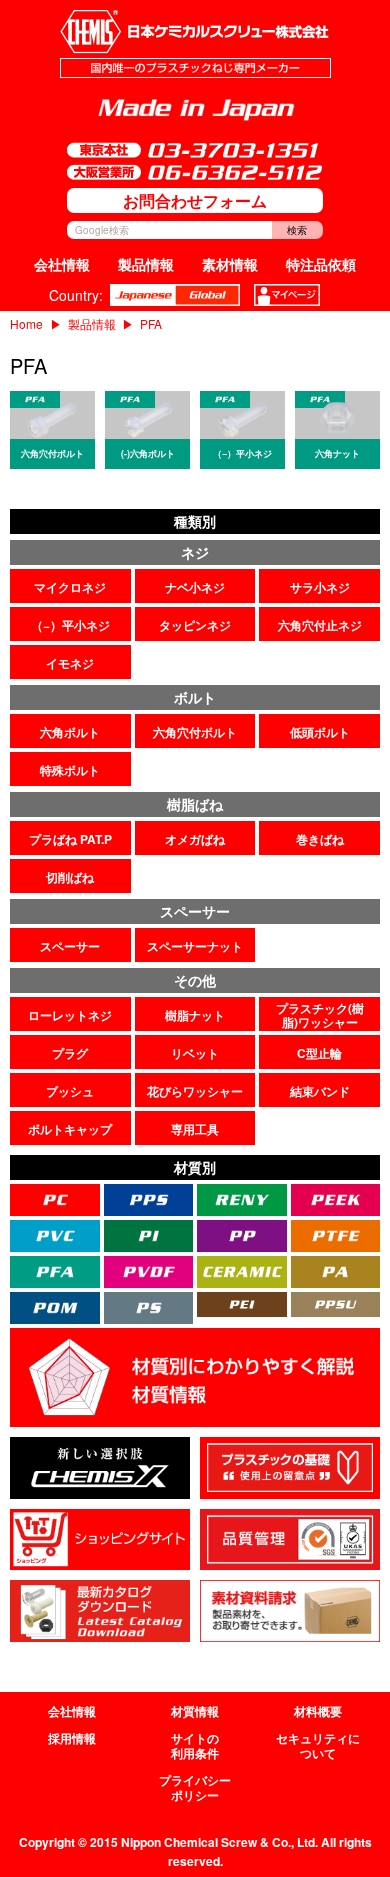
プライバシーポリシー (195, 1787)
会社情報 (62, 264)
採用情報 (72, 1738)
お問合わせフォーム (195, 200)
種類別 (195, 521)
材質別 (195, 1167)
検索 (297, 230)
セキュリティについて (318, 1745)
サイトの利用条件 (195, 1745)
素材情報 (230, 264)
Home (26, 323)
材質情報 (195, 1711)
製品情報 (146, 264)
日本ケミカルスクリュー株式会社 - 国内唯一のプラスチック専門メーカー (195, 44)
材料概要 (318, 1711)
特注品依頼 (321, 264)
